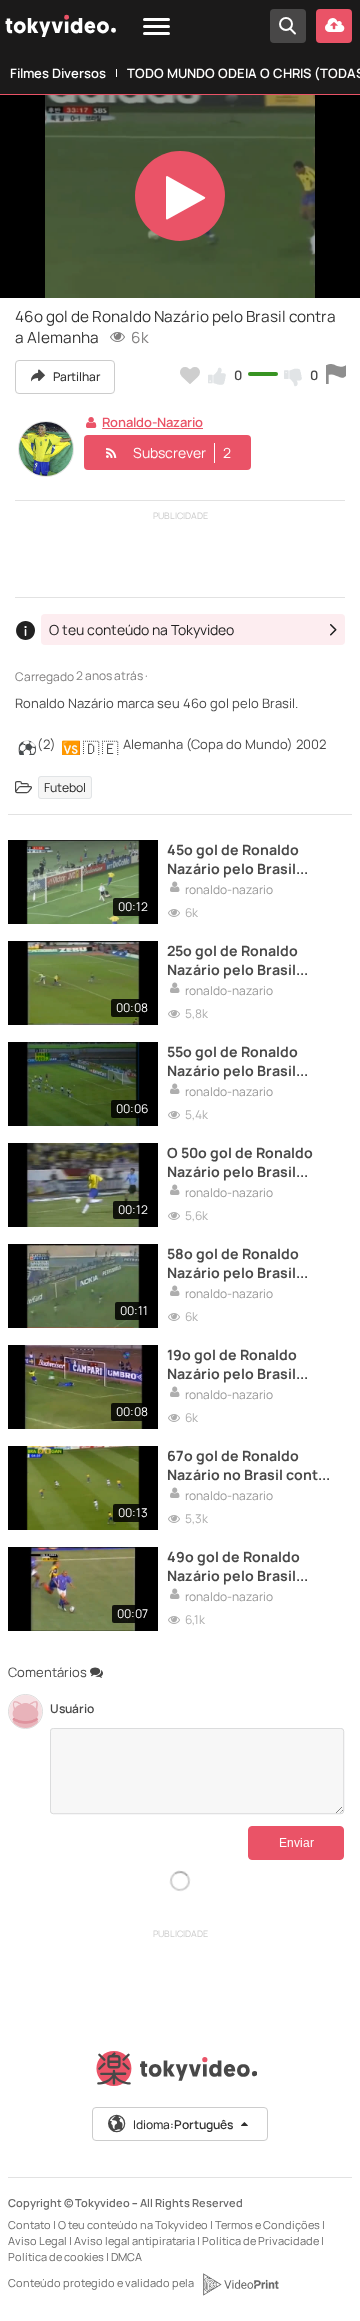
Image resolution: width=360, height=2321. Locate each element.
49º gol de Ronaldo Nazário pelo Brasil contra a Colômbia (233, 1566)
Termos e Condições (267, 2224)
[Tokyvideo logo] (180, 2072)
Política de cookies (56, 2256)
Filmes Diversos (58, 73)
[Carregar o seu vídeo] (334, 26)
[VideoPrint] (240, 2284)
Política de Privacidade (260, 2240)
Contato (30, 2224)
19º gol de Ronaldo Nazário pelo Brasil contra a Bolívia (232, 1364)
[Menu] (156, 27)
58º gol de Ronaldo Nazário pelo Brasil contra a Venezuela (233, 1263)
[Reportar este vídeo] (336, 375)
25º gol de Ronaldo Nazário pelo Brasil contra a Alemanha (232, 960)
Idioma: (183, 2124)
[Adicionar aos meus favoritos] (190, 375)
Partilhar (75, 376)
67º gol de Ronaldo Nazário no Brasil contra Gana (249, 1465)
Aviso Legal (37, 2240)
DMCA (126, 2256)
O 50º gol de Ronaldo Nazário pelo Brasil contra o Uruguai (240, 1162)
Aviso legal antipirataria (134, 2240)
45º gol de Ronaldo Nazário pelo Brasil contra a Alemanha (233, 859)
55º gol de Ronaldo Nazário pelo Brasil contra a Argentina (232, 1061)
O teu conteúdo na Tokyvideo (133, 2224)
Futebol (65, 787)
